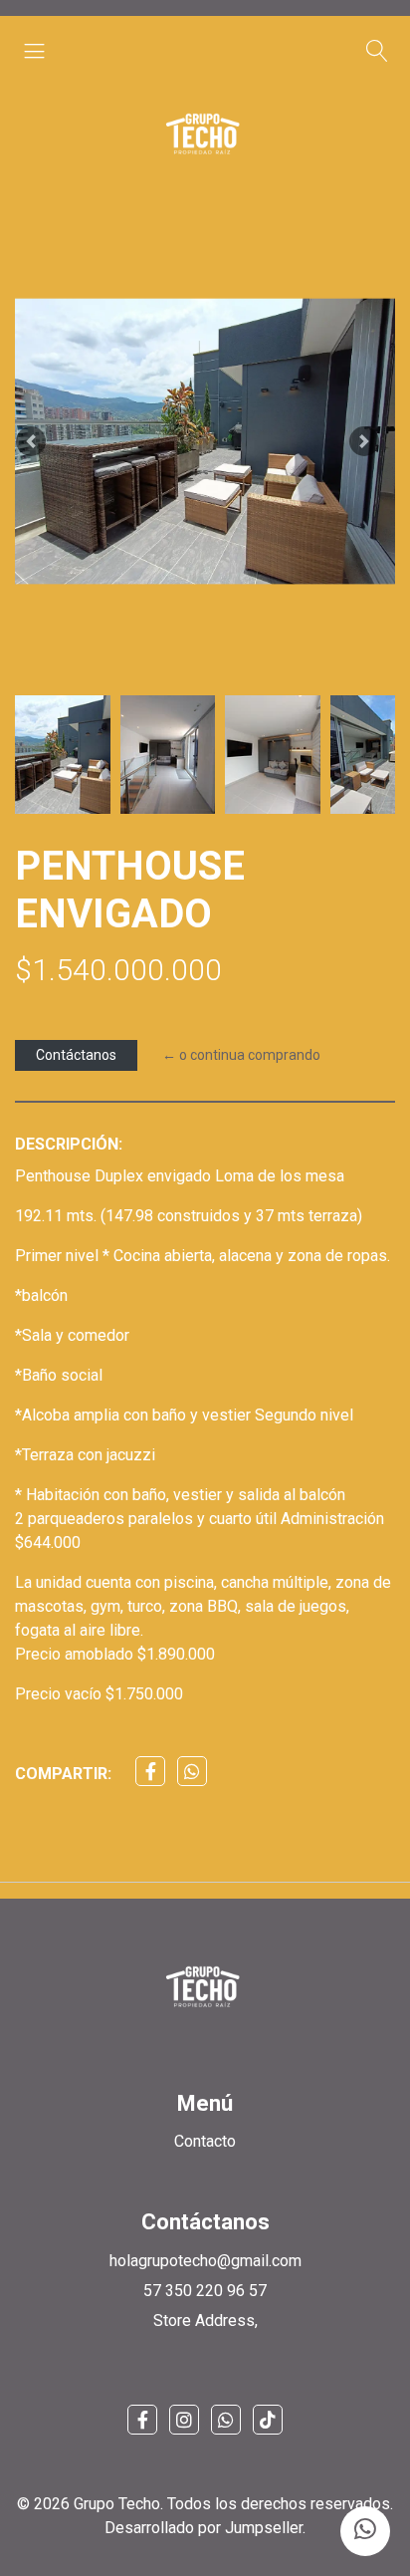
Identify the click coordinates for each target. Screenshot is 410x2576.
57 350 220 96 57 (205, 2291)
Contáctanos (76, 1055)
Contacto (205, 2141)
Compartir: (63, 1774)
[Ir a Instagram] (184, 2420)
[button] (31, 441)
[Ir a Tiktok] (268, 2420)
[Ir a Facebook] (142, 2420)
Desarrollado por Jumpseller (204, 2528)
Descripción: (69, 1144)
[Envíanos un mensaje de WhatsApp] (365, 2531)
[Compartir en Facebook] (150, 1771)
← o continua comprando (241, 1055)
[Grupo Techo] (205, 133)
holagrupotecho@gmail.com (205, 2261)
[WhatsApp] (226, 2420)
